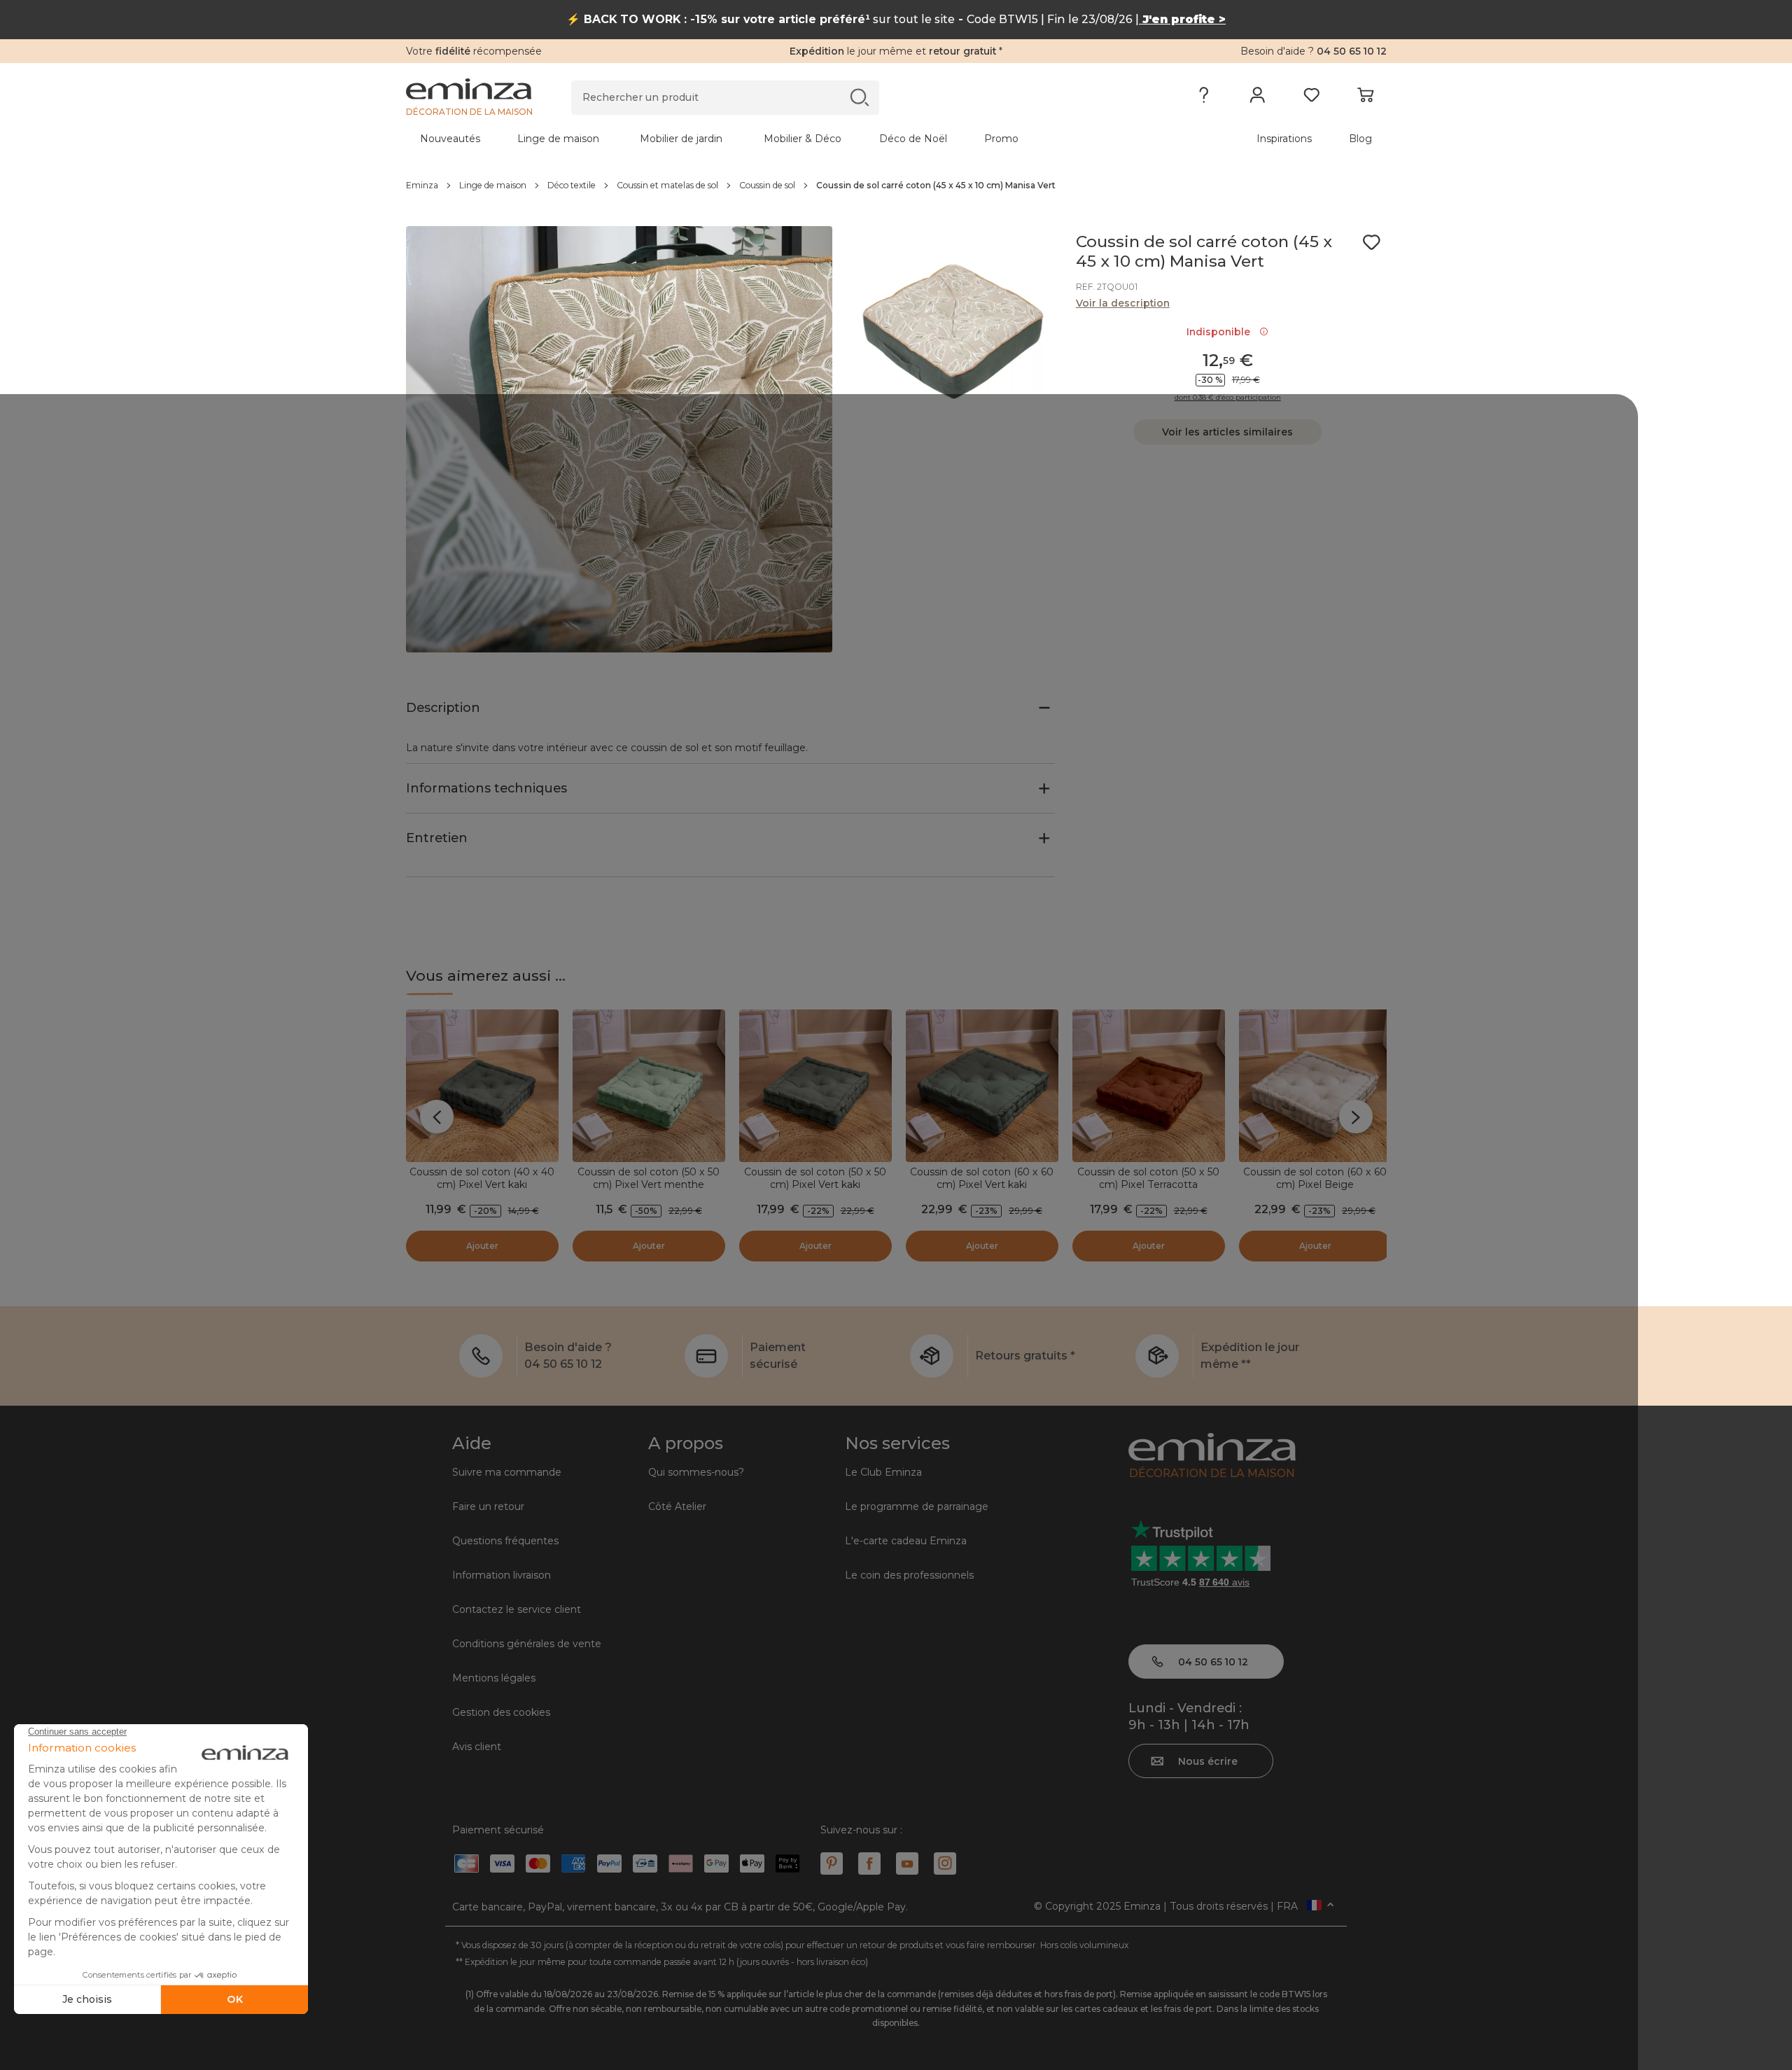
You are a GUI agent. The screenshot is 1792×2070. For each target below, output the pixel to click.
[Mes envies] (1311, 98)
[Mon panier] (1365, 98)
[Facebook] (869, 1863)
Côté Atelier (677, 1506)
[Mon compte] (1258, 98)
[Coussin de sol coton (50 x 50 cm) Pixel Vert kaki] (815, 1086)
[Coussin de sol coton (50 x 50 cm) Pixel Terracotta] (1149, 1086)
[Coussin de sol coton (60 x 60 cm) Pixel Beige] (1315, 1086)
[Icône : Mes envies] (1371, 242)
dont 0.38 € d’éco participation (1228, 398)
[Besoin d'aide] (1204, 98)
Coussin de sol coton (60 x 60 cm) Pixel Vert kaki (982, 1178)
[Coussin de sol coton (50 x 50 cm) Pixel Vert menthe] (649, 1086)
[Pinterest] (832, 1863)
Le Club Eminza (883, 1472)
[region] (896, 186)
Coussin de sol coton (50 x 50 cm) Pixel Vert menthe (649, 1178)
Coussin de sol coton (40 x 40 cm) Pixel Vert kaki (482, 1178)
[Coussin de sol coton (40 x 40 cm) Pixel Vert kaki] (482, 1086)
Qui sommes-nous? (696, 1472)
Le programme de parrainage (917, 1506)
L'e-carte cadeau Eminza (906, 1541)
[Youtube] (907, 1863)
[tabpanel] (776, 139)
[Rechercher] (859, 97)
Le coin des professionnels (909, 1575)
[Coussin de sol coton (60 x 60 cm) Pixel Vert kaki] (982, 1086)
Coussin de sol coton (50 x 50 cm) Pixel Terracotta (1148, 1178)
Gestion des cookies (501, 1712)
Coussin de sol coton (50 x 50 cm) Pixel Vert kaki (815, 1178)
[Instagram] (945, 1863)
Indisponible (1221, 332)
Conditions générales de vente (527, 1644)
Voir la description (1123, 303)
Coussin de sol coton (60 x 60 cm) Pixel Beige (1315, 1178)
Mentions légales (494, 1678)
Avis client (477, 1747)
